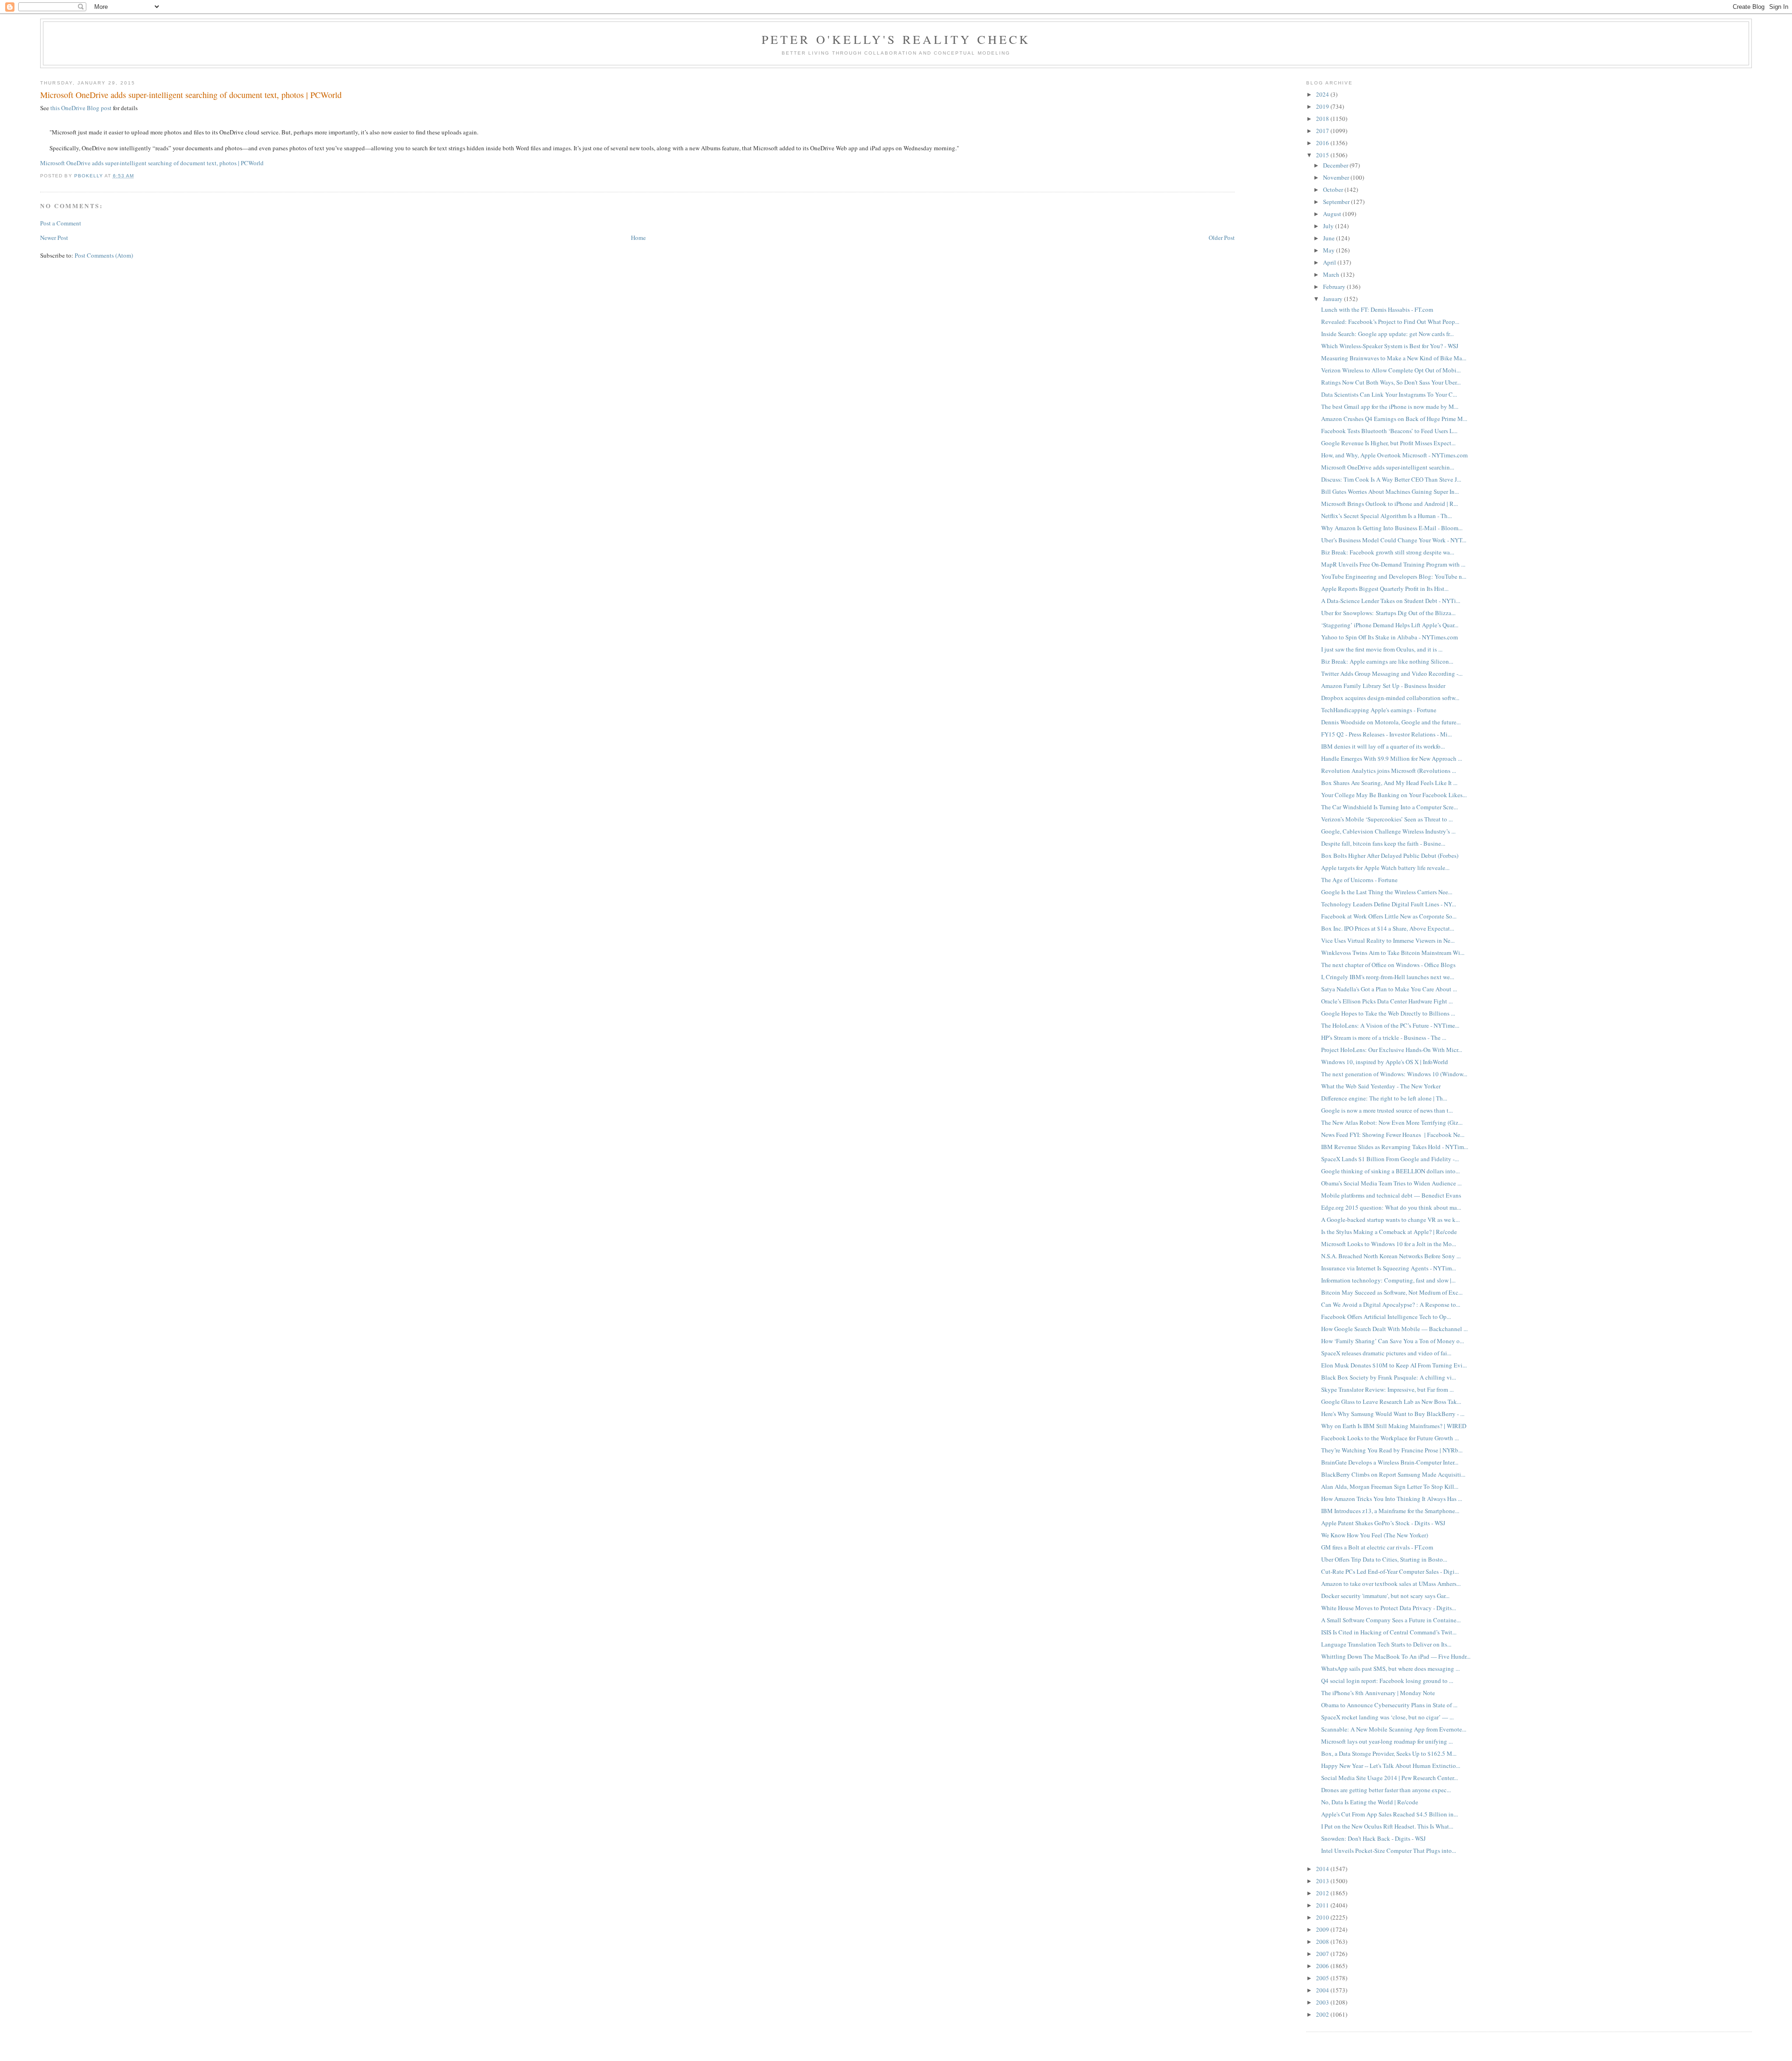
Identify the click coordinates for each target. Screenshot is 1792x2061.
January (1333, 299)
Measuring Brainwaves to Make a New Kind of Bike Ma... (1394, 358)
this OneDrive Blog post (81, 108)
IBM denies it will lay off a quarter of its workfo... (1383, 746)
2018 (1323, 119)
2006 (1323, 1966)
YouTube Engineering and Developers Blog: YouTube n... (1394, 576)
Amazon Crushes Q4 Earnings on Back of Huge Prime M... (1394, 419)
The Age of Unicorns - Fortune (1359, 880)
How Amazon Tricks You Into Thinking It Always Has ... (1392, 1499)
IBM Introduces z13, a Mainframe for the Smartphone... (1390, 1511)
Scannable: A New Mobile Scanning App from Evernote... (1394, 1729)
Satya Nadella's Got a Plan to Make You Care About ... (1389, 989)
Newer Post (54, 238)
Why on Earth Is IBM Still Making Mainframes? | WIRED (1394, 1426)
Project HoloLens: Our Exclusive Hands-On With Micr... (1392, 1050)
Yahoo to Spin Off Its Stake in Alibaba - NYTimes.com (1389, 637)
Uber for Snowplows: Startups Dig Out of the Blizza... (1388, 613)
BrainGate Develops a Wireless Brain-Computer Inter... (1390, 1462)
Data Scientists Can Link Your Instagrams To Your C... (1389, 394)
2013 (1323, 1881)
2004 (1323, 1990)
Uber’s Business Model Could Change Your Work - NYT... (1394, 540)
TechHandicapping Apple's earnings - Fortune (1379, 710)
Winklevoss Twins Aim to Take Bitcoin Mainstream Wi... (1393, 953)
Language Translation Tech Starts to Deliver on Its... (1386, 1644)
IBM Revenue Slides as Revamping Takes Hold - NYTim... (1395, 1147)
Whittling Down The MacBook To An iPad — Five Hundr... (1396, 1656)
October (1334, 189)
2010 (1323, 1917)
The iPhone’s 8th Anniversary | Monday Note (1378, 1693)
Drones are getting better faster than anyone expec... (1386, 1790)
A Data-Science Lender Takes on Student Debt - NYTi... (1391, 601)
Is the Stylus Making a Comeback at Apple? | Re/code (1389, 1232)
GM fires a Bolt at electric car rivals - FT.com (1377, 1547)
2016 (1323, 143)
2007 (1323, 1954)
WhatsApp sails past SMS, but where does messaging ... (1390, 1668)
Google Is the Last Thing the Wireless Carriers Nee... (1387, 892)
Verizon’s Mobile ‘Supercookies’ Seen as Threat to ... (1387, 819)
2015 (1323, 155)
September (1337, 202)
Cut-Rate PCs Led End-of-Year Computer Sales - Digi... (1390, 1571)
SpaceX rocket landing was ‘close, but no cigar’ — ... (1387, 1717)
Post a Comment (61, 223)
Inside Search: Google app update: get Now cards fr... (1387, 334)
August (1333, 214)
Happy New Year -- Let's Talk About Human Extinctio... (1391, 1766)
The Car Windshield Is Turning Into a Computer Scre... (1389, 807)
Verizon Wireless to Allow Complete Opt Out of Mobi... (1391, 370)
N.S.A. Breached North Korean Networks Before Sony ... (1391, 1256)
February (1335, 287)
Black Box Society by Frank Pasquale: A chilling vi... (1389, 1377)
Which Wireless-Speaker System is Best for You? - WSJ (1390, 346)
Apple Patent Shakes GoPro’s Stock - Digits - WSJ (1383, 1523)
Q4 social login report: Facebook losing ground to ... (1387, 1681)
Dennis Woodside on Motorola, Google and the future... (1391, 722)
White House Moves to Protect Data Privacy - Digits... (1389, 1608)
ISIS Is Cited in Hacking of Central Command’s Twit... (1389, 1632)
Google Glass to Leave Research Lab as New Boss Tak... (1391, 1402)
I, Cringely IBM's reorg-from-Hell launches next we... (1388, 977)
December (1336, 165)
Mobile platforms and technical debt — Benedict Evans (1391, 1195)
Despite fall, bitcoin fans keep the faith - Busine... (1383, 843)
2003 (1323, 2002)
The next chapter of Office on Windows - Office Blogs (1388, 965)
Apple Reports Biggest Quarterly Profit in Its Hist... (1385, 589)
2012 (1323, 1893)
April (1330, 262)
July (1329, 226)
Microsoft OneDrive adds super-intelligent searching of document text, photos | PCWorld (152, 163)
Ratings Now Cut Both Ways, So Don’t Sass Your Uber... (1391, 382)
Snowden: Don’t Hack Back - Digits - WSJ (1373, 1838)
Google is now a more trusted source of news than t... (1387, 1110)
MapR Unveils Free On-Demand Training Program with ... (1393, 564)
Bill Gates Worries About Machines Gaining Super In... (1390, 491)
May (1330, 250)
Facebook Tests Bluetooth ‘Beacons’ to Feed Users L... (1389, 431)
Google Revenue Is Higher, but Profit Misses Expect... (1388, 443)
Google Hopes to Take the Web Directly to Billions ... (1388, 1013)
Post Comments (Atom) (104, 255)
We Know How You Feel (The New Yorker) (1375, 1535)
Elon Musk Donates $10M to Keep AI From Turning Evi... (1394, 1365)
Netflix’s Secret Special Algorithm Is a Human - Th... (1386, 516)
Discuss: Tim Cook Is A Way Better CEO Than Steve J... (1391, 479)
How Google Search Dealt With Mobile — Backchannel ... (1394, 1329)
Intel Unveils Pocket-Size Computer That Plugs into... (1389, 1851)
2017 (1323, 131)
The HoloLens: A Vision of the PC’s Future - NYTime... (1390, 1025)
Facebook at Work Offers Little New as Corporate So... (1389, 916)
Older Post (1222, 238)
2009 (1323, 1929)
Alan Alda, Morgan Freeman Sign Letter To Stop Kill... (1390, 1486)
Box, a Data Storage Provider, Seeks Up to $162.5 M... (1389, 1753)
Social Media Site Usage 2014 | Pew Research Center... (1389, 1778)
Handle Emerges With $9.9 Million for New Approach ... (1392, 758)
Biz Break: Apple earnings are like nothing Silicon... (1387, 661)
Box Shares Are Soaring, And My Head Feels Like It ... (1389, 783)
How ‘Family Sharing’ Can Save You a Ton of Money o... (1393, 1341)
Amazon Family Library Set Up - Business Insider (1383, 686)
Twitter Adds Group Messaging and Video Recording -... (1392, 673)
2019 (1323, 106)
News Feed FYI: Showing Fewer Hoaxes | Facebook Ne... (1393, 1135)
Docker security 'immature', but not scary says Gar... (1385, 1596)
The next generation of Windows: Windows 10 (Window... (1394, 1074)
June (1330, 238)
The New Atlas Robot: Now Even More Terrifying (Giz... (1392, 1122)
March (1332, 274)
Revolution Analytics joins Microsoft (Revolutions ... (1389, 771)
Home (638, 238)
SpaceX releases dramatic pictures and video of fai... (1386, 1353)
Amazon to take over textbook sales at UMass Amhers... (1391, 1584)
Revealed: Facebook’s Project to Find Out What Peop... (1390, 322)
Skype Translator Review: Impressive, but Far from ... (1387, 1389)
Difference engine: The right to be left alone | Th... (1384, 1098)
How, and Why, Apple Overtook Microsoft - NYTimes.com (1394, 455)
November (1337, 177)
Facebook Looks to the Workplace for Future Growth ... (1390, 1438)
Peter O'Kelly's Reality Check (896, 39)
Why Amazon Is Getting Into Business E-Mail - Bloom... (1392, 528)
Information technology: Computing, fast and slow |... (1388, 1280)
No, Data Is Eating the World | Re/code (1370, 1802)
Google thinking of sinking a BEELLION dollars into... (1390, 1171)
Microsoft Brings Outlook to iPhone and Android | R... (1389, 504)
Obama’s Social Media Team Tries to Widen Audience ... (1391, 1183)
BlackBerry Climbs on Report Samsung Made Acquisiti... (1393, 1474)
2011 (1323, 1905)
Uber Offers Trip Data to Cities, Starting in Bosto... (1384, 1559)
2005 (1323, 1978)
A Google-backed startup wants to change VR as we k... (1390, 1220)
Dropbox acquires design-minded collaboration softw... (1390, 698)
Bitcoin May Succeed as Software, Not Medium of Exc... (1392, 1292)
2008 (1323, 1942)
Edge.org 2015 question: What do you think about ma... (1391, 1207)
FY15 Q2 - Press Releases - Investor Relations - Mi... (1386, 734)
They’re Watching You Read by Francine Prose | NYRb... (1392, 1450)
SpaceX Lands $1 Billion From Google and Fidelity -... (1390, 1159)
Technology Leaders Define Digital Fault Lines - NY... (1389, 904)
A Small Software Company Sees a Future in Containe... (1391, 1620)
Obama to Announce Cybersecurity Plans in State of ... (1389, 1705)
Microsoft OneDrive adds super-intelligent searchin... (1388, 467)
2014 (1323, 1869)
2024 (1323, 94)
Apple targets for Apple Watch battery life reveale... (1385, 868)
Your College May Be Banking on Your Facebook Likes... (1394, 795)
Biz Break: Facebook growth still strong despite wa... (1388, 552)
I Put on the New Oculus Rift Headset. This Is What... (1387, 1826)
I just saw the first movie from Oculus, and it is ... (1382, 649)
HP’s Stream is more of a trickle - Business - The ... (1384, 1038)
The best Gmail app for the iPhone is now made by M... (1390, 407)
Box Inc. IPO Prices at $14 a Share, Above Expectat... (1388, 928)
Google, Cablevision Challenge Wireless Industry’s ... (1388, 831)
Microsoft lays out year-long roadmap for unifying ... (1387, 1741)
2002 (1323, 2014)
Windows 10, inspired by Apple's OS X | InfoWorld (1385, 1062)
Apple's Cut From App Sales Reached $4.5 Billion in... (1389, 1814)
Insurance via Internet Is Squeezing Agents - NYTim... (1389, 1268)
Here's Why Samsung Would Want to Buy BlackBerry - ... (1393, 1414)
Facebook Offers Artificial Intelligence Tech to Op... (1386, 1317)
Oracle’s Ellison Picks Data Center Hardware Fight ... (1387, 1001)
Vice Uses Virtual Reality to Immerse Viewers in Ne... (1388, 940)
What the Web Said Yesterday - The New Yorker (1381, 1086)
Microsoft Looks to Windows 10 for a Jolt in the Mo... (1389, 1244)
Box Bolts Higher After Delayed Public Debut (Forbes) (1390, 855)
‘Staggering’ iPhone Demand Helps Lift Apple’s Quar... (1390, 625)
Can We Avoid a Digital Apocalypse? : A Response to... (1391, 1304)
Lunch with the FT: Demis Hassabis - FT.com (1377, 309)
